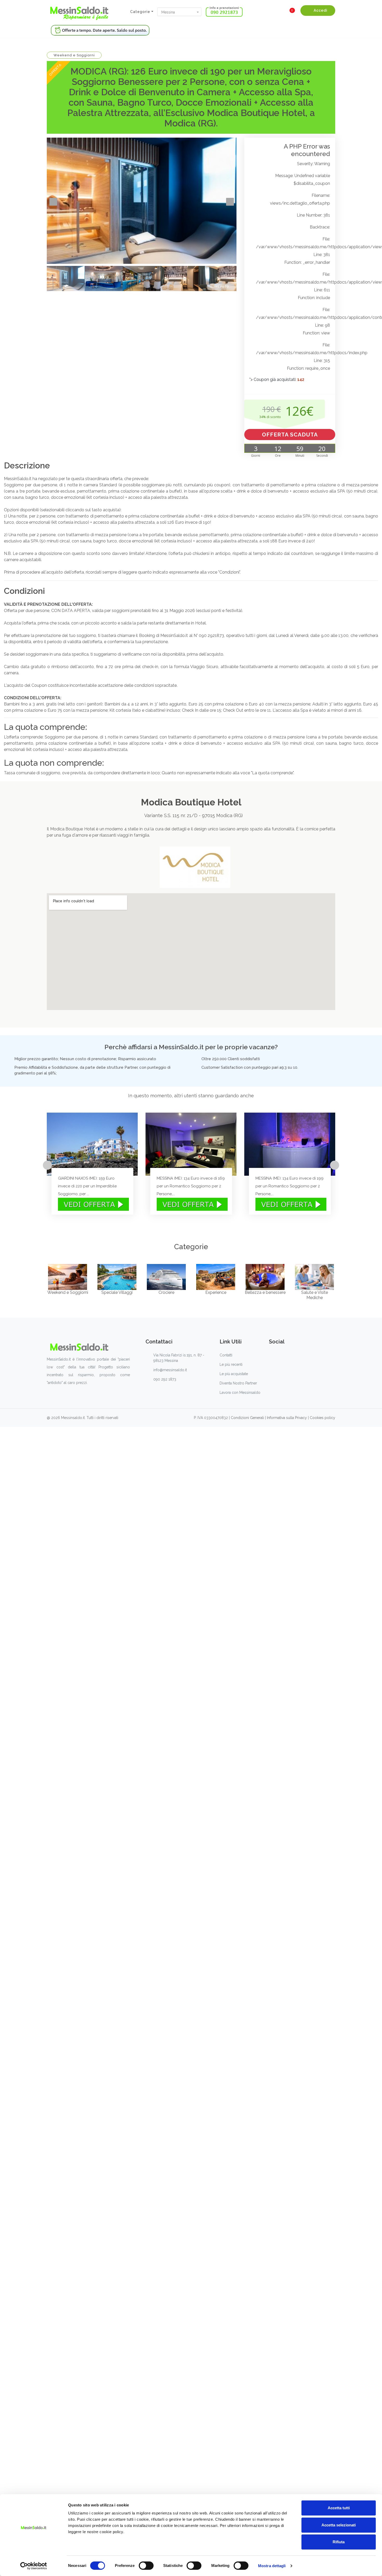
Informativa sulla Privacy (287, 1418)
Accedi (320, 10)
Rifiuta (339, 2542)
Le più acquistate (234, 1374)
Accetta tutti (339, 2508)
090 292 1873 (165, 1379)
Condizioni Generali (247, 1418)
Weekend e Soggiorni (74, 55)
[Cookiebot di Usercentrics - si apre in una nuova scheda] (34, 2566)
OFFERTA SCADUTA (290, 435)
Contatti (226, 1355)
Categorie (140, 12)
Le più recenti (231, 1364)
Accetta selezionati (339, 2525)
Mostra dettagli (272, 2566)
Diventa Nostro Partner (238, 1383)
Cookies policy (322, 1418)
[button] (179, 12)
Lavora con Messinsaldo (240, 1393)
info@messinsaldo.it (170, 1370)
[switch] (146, 2566)
